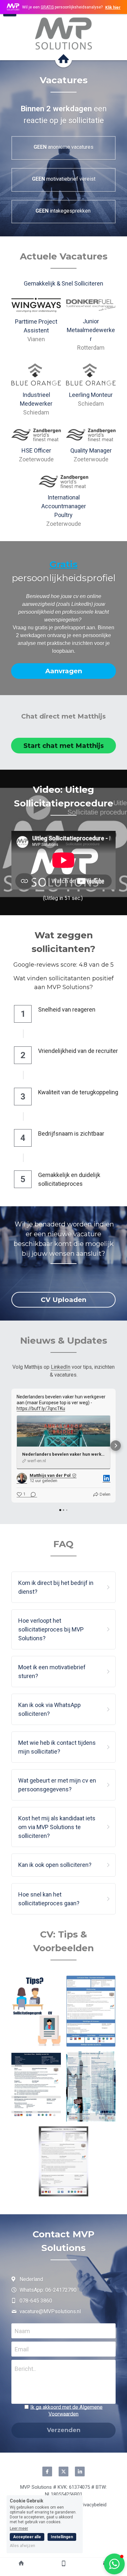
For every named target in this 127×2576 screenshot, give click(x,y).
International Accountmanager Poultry (64, 506)
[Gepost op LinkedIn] (106, 1478)
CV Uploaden (63, 1300)
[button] (11, 1446)
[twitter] (63, 2471)
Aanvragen (64, 671)
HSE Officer (36, 450)
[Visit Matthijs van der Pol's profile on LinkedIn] (22, 1478)
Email (22, 2349)
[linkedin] (80, 2471)
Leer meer (19, 2528)
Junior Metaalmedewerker (91, 330)
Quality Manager (91, 450)
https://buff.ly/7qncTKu (41, 1408)
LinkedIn (61, 1367)
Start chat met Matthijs (64, 746)
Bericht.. (25, 2369)
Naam (22, 2331)
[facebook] (47, 2471)
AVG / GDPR (66, 2413)
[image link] (63, 34)
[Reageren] (31, 1495)
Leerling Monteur (91, 395)
